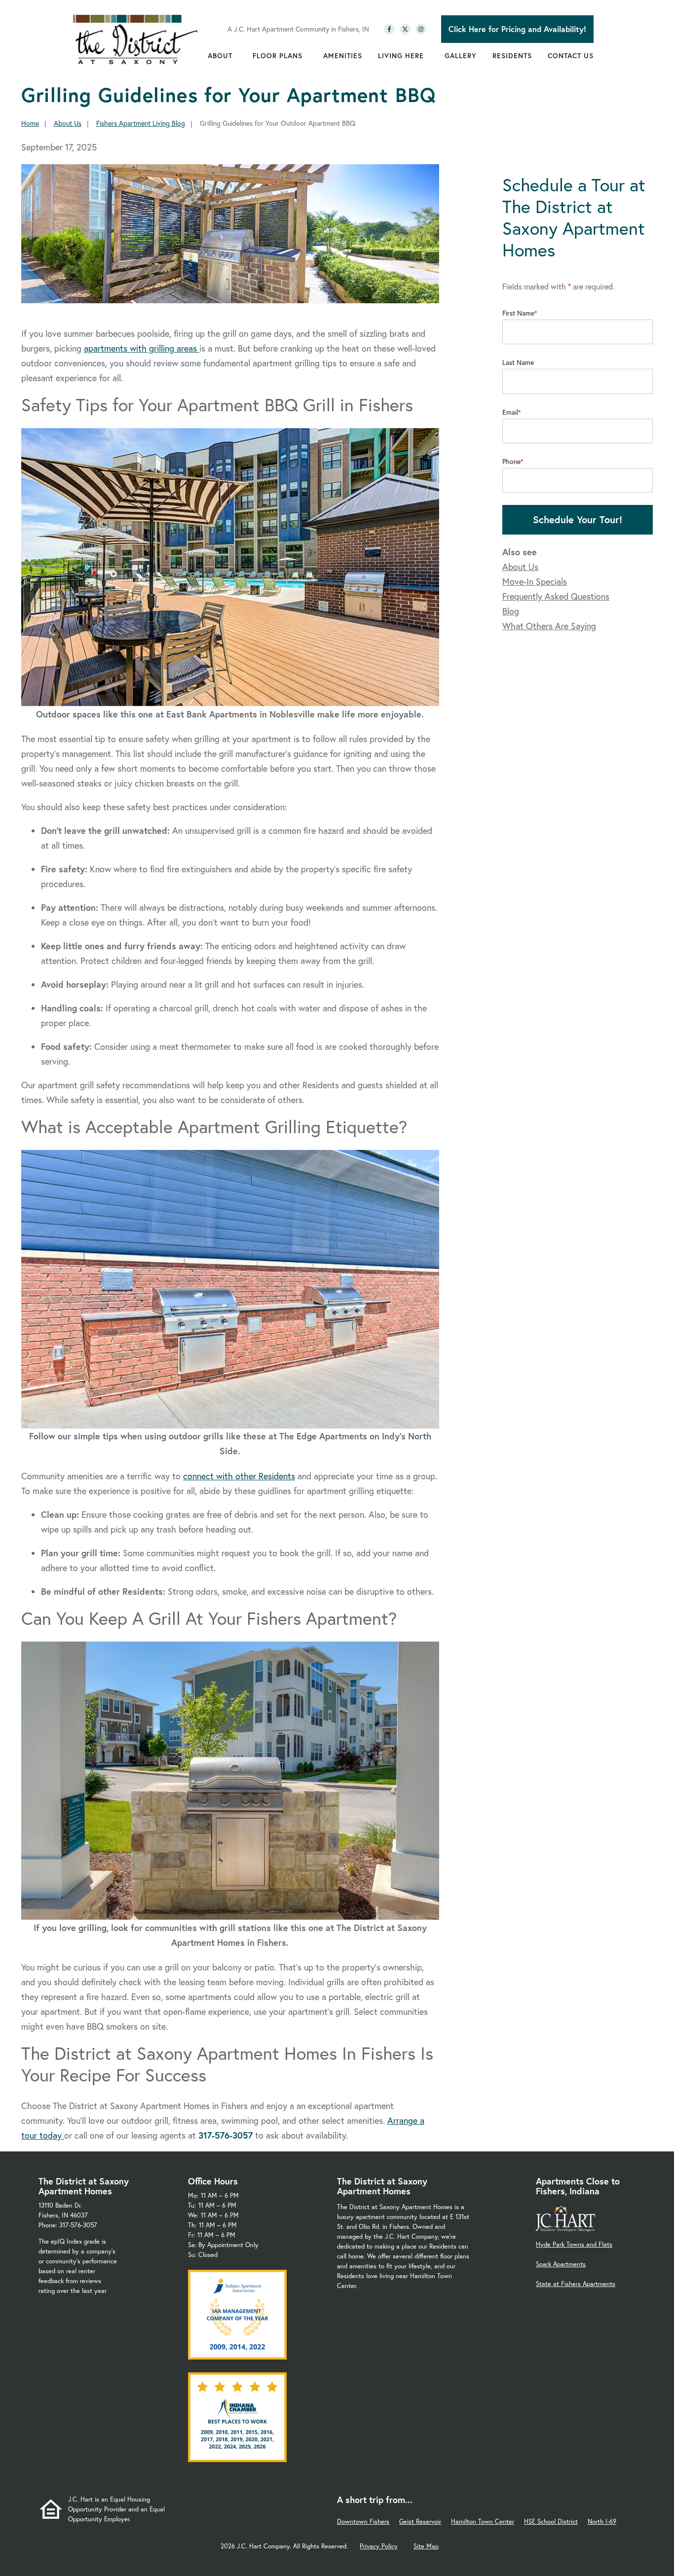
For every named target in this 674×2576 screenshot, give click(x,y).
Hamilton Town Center (483, 2522)
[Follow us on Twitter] (405, 29)
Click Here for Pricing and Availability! (517, 29)
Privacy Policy (379, 2546)
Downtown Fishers (363, 2522)
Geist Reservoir (420, 2522)
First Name (518, 313)
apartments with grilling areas (142, 348)
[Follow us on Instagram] (421, 29)
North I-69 (602, 2522)
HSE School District (551, 2522)
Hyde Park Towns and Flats (574, 2244)
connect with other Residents (239, 1476)
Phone (511, 462)
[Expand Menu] (237, 56)
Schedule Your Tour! (578, 519)
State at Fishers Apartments (576, 2284)
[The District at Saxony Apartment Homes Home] (135, 39)
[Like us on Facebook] (389, 29)
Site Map (426, 2546)
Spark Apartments (561, 2264)
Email (510, 412)
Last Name (518, 362)
